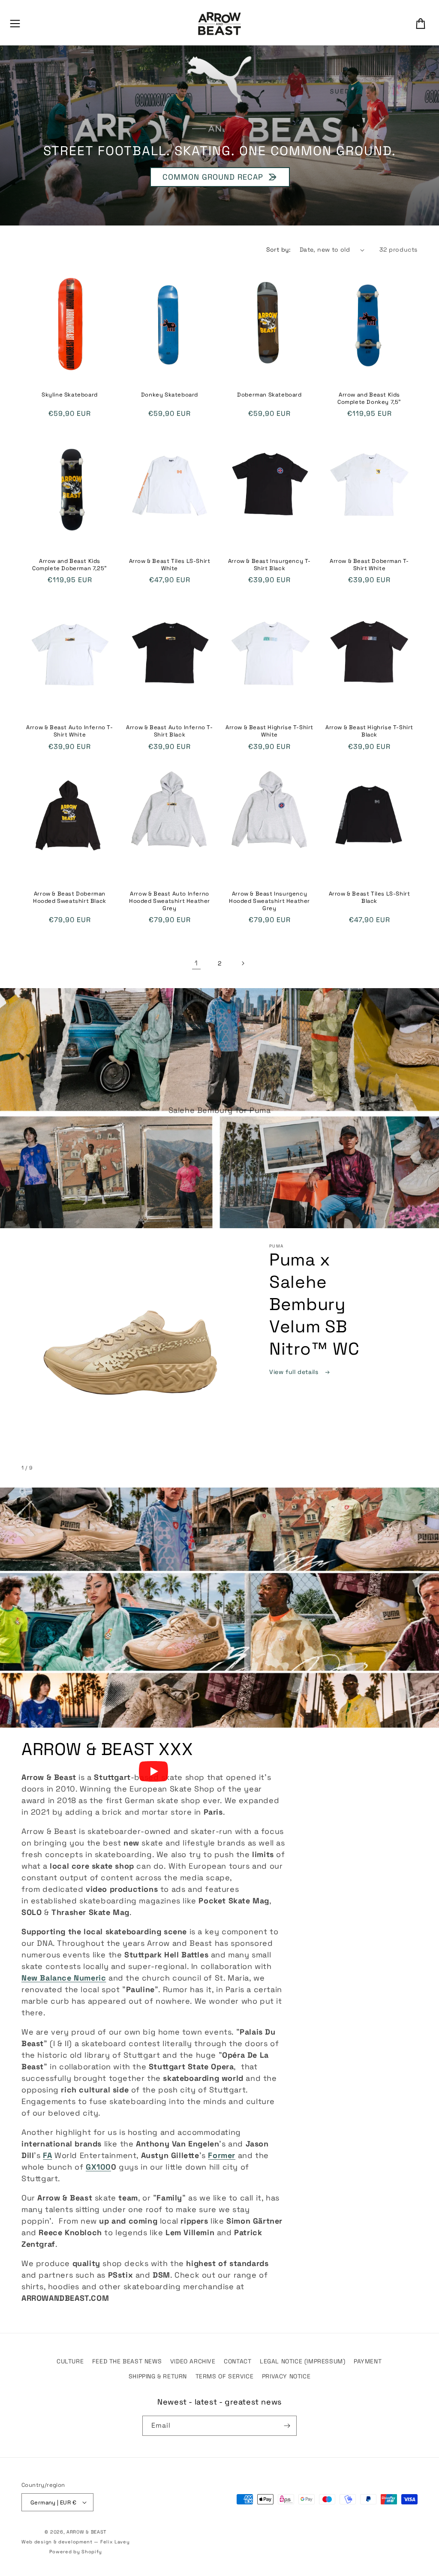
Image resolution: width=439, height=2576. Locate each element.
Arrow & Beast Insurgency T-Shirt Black (269, 565)
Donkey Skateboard (170, 395)
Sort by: (279, 249)
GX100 (98, 2167)
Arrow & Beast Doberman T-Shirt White (369, 565)
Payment (368, 2361)
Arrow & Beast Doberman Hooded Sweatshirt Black (70, 897)
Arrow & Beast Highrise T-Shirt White (269, 731)
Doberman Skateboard (269, 395)
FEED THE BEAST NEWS (127, 2361)
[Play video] (153, 1771)
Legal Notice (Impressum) (302, 2361)
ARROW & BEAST (86, 2532)
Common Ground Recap (212, 177)
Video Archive (193, 2361)
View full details (295, 1372)
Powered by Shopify (76, 2552)
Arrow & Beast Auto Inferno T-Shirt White (69, 731)
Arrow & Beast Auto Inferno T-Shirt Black (169, 731)
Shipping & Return (158, 2376)
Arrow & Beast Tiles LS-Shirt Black (370, 897)
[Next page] (243, 963)
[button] (15, 24)
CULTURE (70, 2361)
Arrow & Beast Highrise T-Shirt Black (369, 731)
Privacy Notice (286, 2376)
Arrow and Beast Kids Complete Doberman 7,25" (70, 565)
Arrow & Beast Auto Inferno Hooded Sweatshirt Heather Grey (170, 901)
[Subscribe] (287, 2426)
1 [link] (196, 963)
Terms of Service (225, 2376)
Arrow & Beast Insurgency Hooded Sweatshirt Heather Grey (269, 901)
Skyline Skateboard (70, 395)
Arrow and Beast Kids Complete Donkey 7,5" (369, 398)
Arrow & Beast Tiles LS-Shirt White (170, 565)
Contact (238, 2361)
